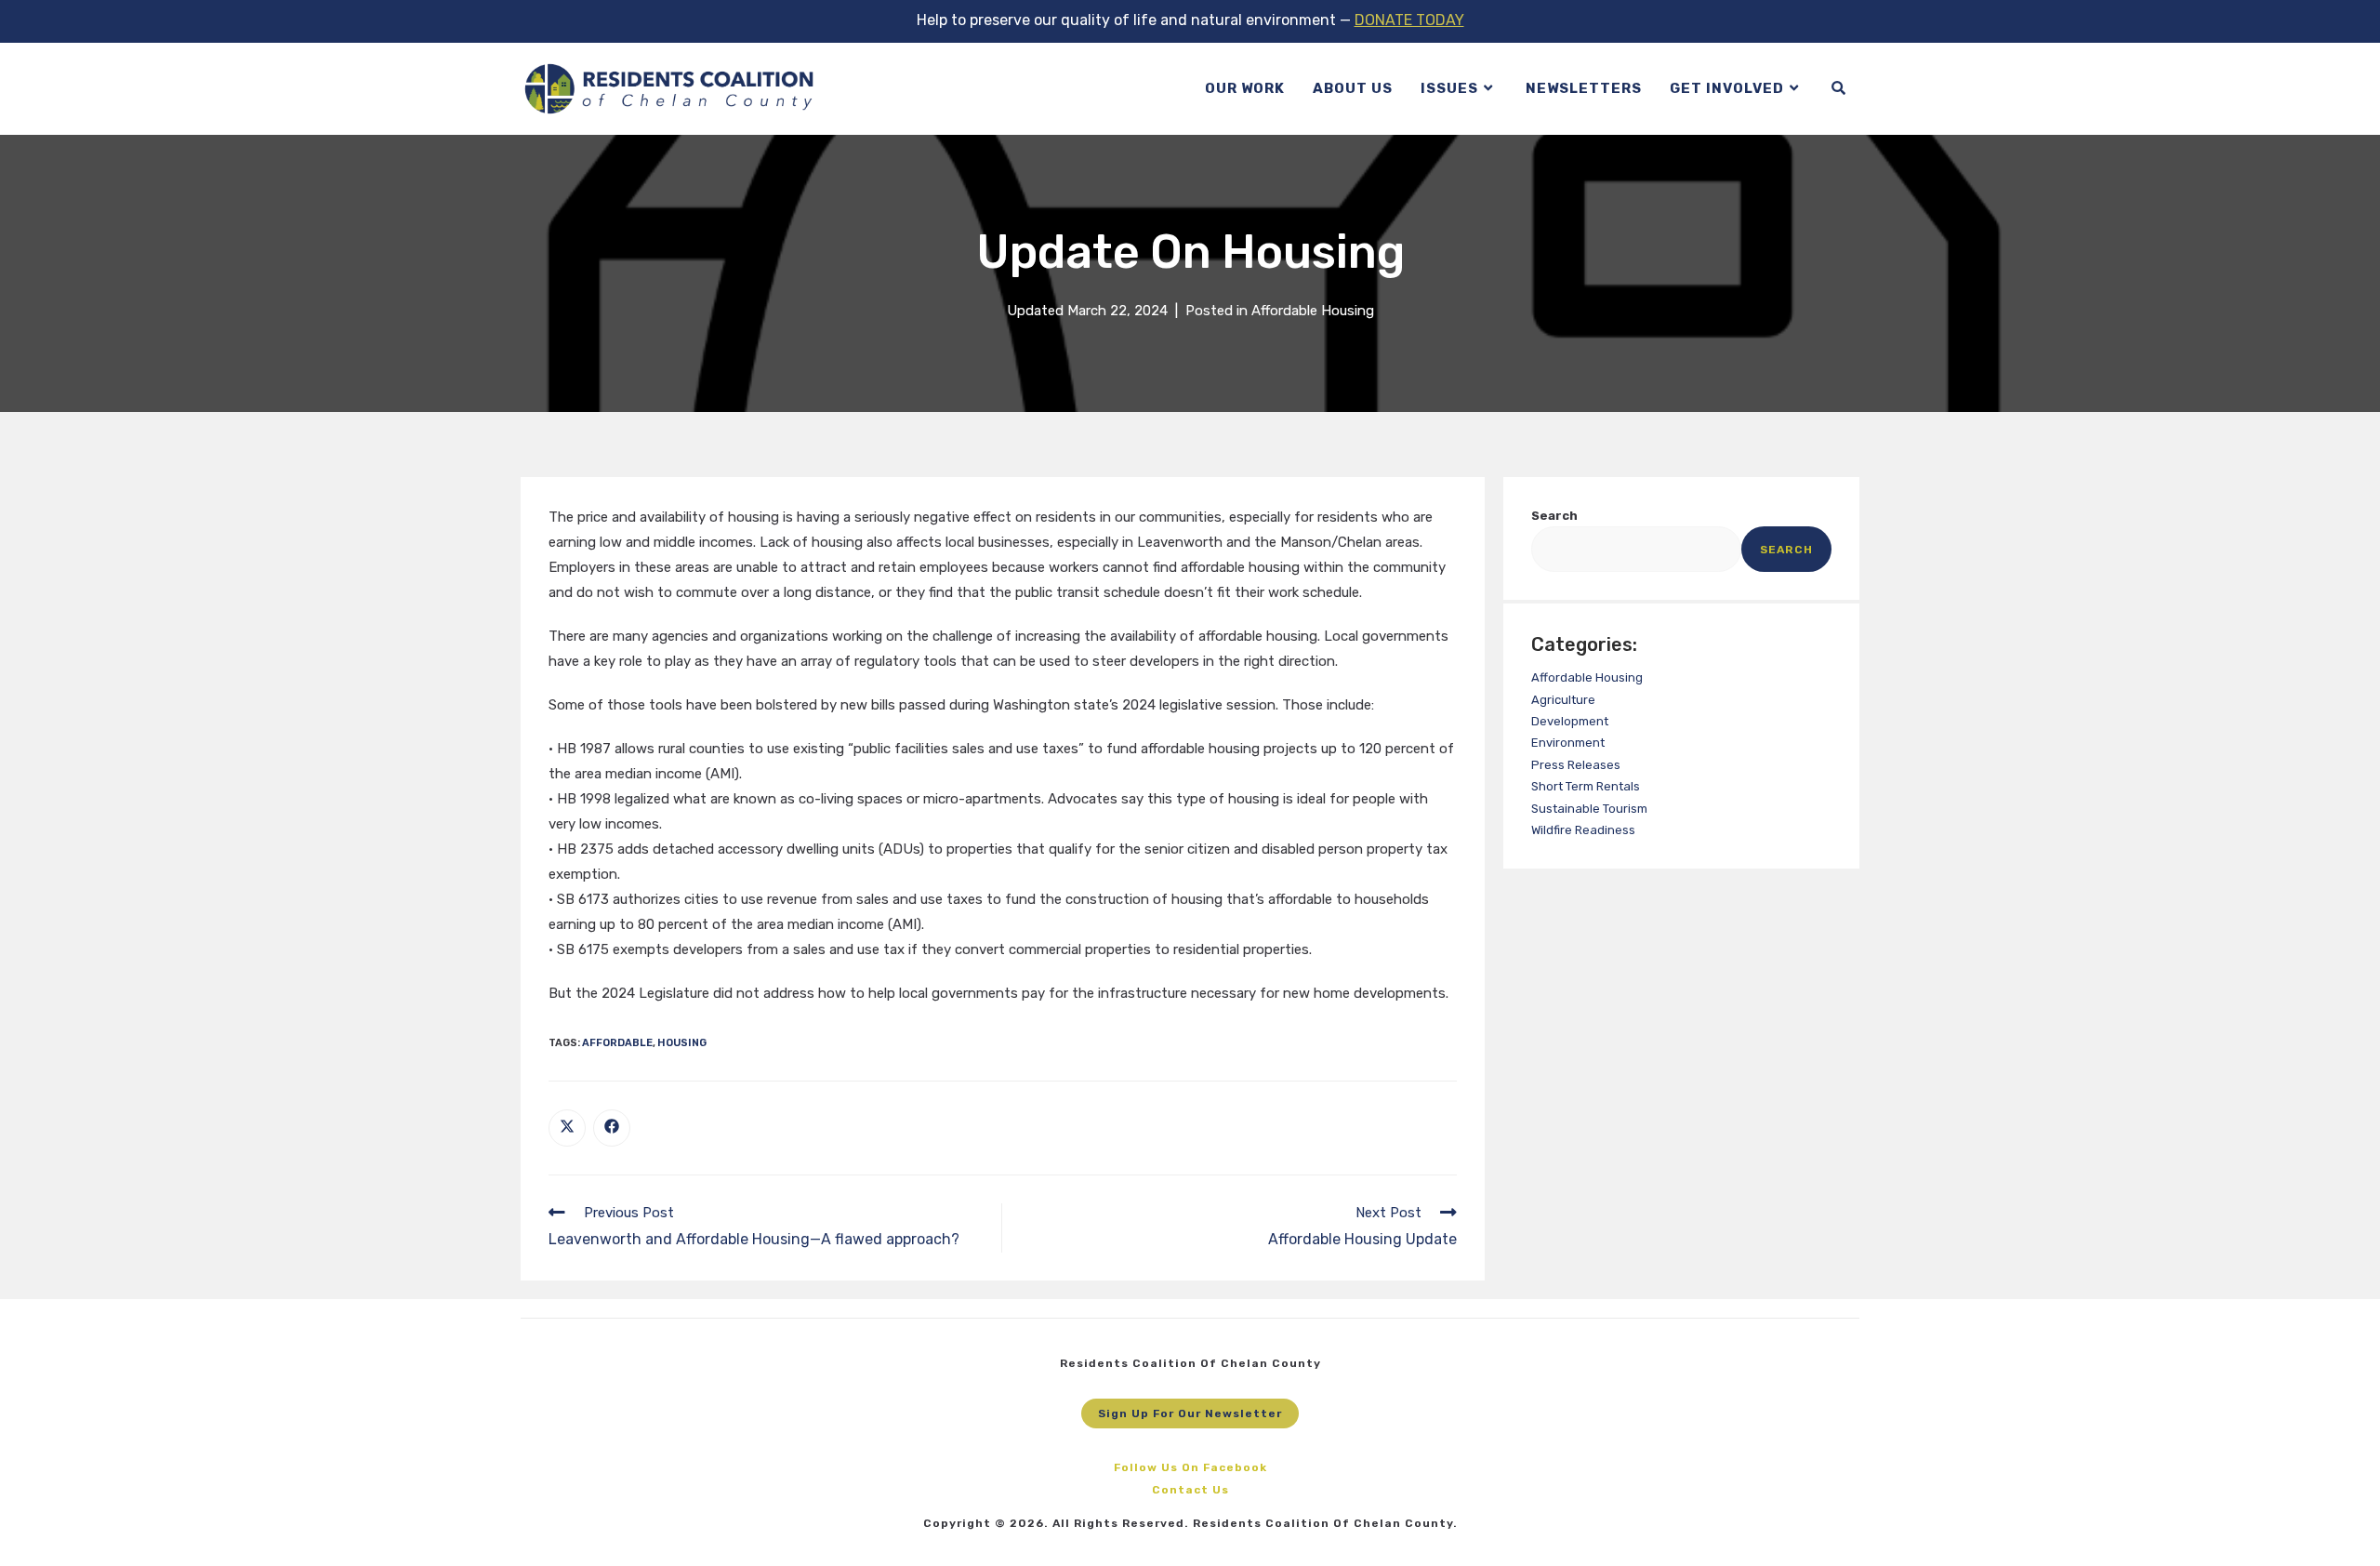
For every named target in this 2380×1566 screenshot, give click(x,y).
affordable (617, 1043)
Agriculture (1563, 700)
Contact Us (1190, 1490)
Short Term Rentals (1586, 786)
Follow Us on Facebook (1190, 1467)
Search (1554, 516)
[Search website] (1838, 89)
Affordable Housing (1313, 311)
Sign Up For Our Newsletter (1190, 1413)
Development (1570, 721)
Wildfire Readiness (1583, 830)
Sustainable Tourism (1589, 809)
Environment (1568, 743)
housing (682, 1043)
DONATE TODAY (1409, 20)
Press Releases (1576, 765)
